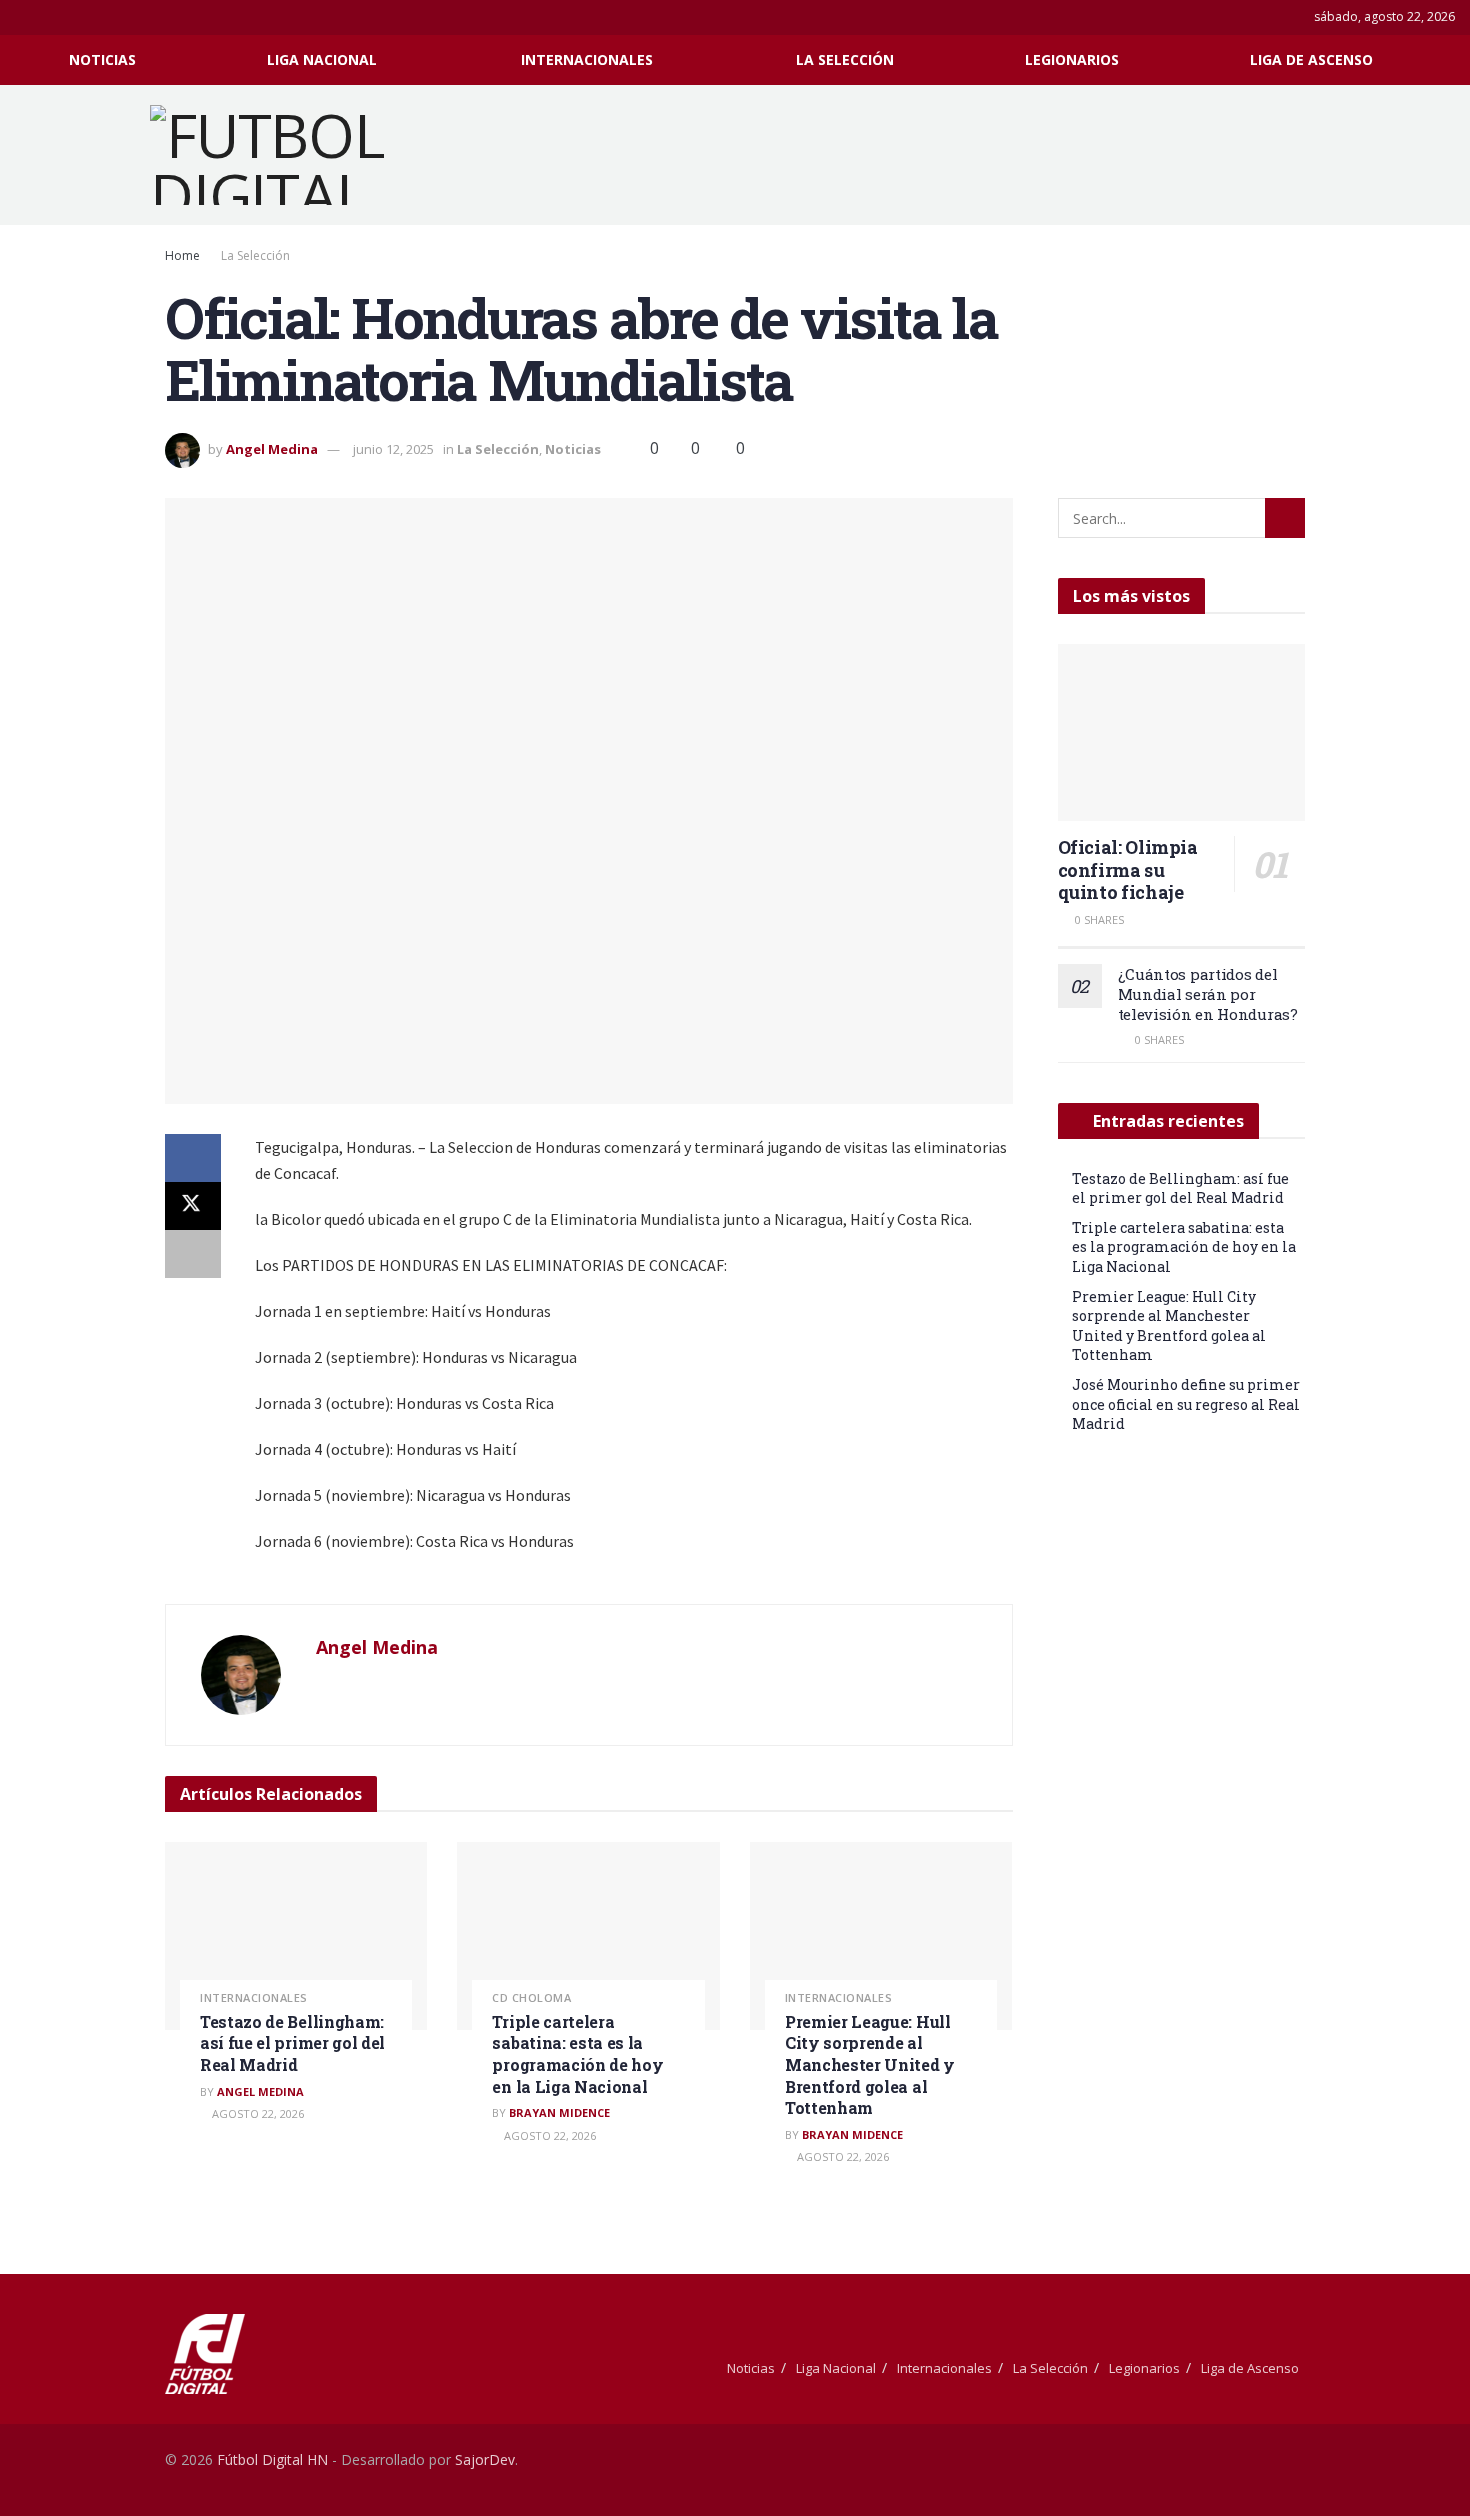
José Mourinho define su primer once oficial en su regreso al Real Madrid (1186, 1404)
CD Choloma (531, 1997)
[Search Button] (1447, 60)
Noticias (102, 59)
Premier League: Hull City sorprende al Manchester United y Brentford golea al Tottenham (870, 2064)
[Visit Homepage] (293, 155)
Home (182, 255)
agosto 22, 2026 (256, 2113)
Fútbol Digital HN (272, 2459)
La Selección (845, 59)
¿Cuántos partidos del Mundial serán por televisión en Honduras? (1208, 994)
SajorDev (485, 2459)
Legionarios (1072, 59)
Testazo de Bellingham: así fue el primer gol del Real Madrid (292, 2043)
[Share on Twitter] (193, 1206)
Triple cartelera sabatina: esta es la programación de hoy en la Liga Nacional (577, 2054)
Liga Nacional (322, 59)
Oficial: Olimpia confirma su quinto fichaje (1128, 869)
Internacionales (587, 59)
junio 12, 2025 (393, 449)
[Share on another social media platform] (193, 1254)
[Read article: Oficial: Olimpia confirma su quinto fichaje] (1182, 732)
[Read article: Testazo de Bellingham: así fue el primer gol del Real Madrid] (296, 1936)
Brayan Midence (559, 2112)
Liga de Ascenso (1311, 59)
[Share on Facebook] (193, 1158)
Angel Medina (272, 449)
